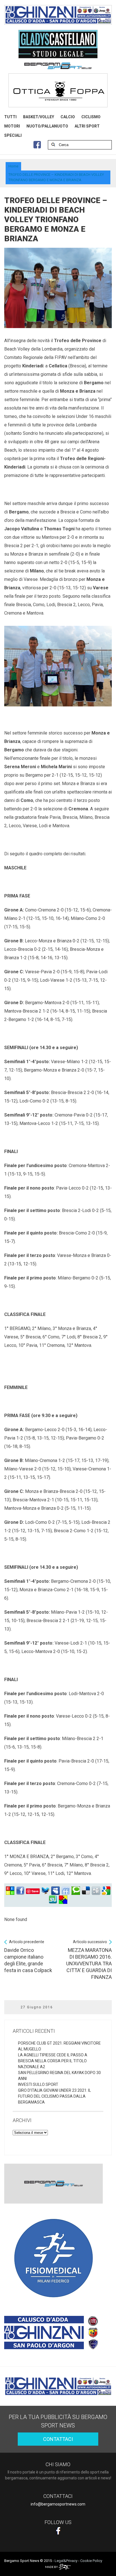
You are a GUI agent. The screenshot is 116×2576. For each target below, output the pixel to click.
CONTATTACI (58, 2439)
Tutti (10, 117)
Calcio (68, 117)
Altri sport (87, 126)
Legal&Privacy (66, 2561)
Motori (12, 126)
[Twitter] (45, 1891)
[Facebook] (20, 1891)
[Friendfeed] (66, 1891)
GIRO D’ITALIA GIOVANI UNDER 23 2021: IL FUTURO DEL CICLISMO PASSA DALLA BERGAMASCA (54, 2096)
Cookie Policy (91, 2561)
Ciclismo (91, 117)
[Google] (106, 1891)
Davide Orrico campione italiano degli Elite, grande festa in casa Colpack (28, 1956)
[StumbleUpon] (53, 1900)
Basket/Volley (39, 117)
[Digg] (96, 1891)
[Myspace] (55, 1891)
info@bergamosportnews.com (58, 2504)
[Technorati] (76, 1891)
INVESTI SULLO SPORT (38, 2084)
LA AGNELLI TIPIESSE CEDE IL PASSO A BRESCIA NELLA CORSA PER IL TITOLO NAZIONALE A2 (53, 2061)
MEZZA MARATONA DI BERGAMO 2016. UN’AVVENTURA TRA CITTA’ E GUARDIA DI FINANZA (89, 1960)
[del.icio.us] (86, 1891)
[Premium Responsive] (63, 1900)
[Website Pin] (10, 1891)
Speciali (13, 135)
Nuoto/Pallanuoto (47, 126)
